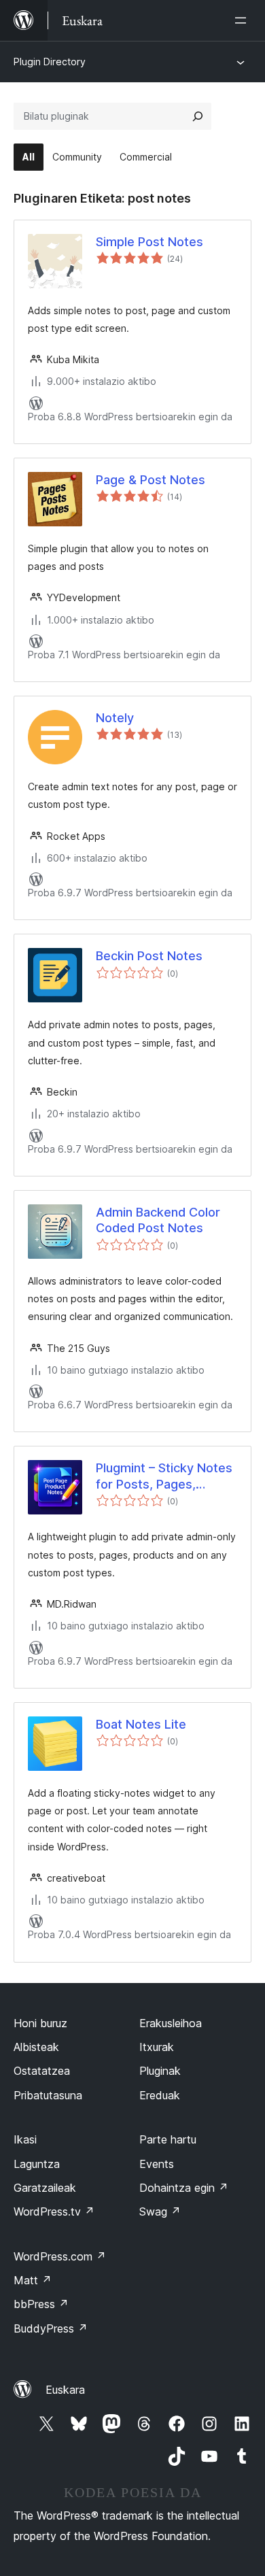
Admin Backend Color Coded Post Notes (158, 1220)
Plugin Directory (50, 62)
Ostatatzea (42, 2071)
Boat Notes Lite (141, 1724)
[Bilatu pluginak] (198, 116)
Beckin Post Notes (149, 956)
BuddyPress (51, 2328)
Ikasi (25, 2139)
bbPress (41, 2304)
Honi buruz (40, 2023)
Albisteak (36, 2047)
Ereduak (160, 2095)
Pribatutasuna (48, 2095)
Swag (160, 2211)
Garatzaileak (45, 2188)
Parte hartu (168, 2139)
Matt (33, 2280)
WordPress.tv (54, 2211)
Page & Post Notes (151, 480)
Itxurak (157, 2047)
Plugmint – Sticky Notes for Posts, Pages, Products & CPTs (164, 1476)
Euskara (65, 2390)
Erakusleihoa (171, 2023)
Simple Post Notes (149, 242)
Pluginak (160, 2071)
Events (157, 2164)
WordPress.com (60, 2256)
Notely (115, 718)
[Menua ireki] (243, 20)
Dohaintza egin (184, 2188)
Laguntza (37, 2164)
